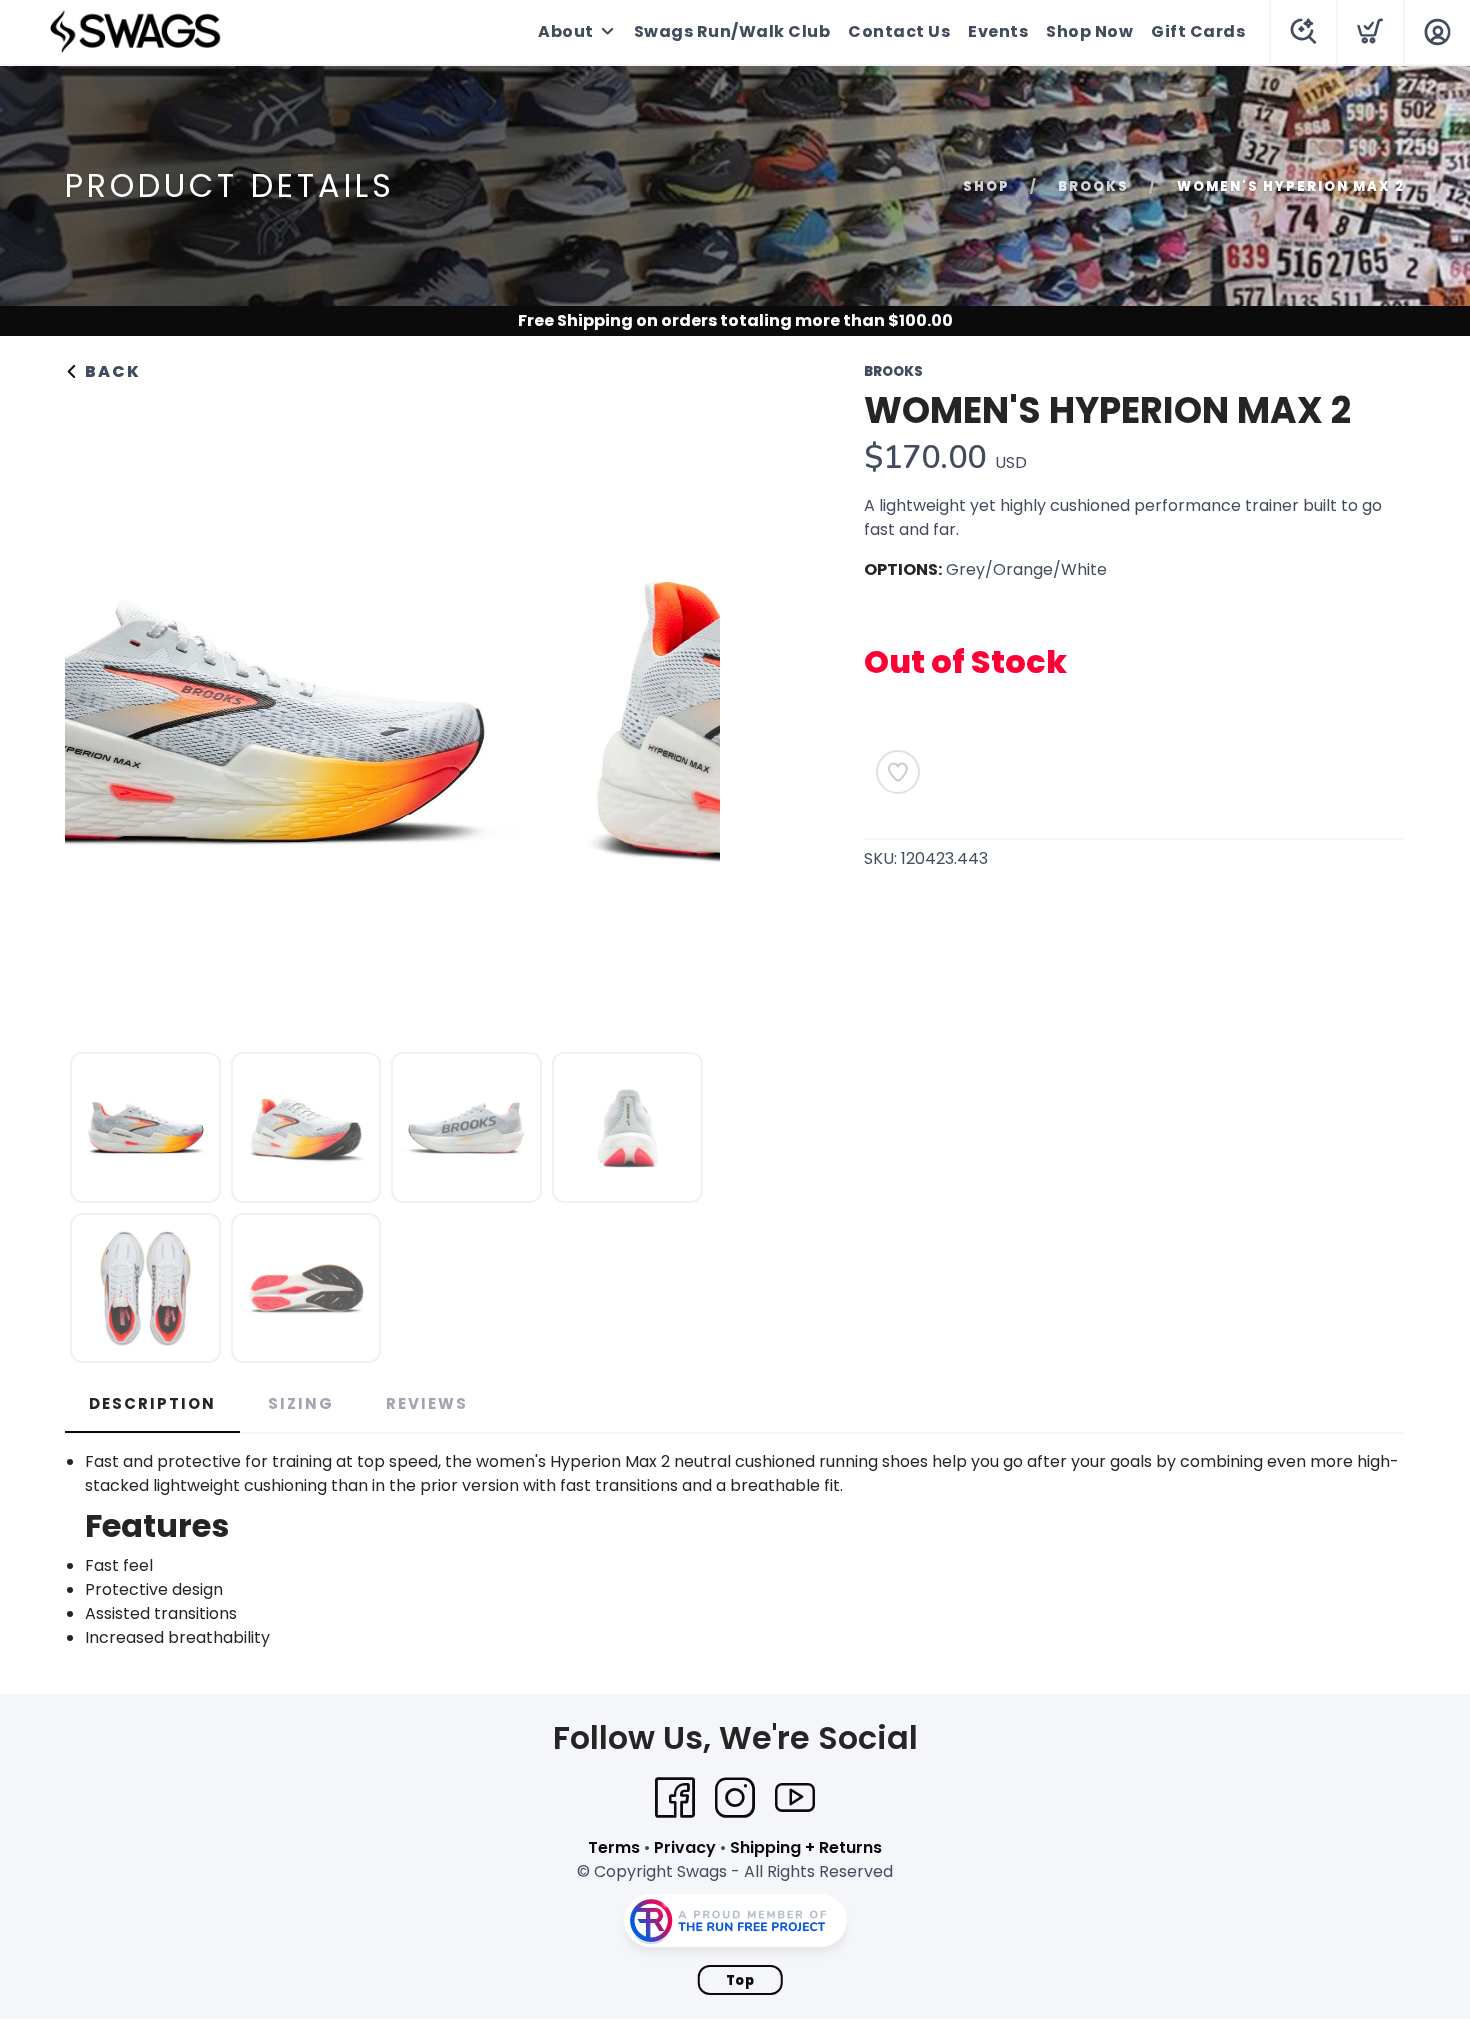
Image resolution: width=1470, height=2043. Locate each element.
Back (110, 371)
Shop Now (1089, 31)
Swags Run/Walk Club (732, 31)
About (566, 31)
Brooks (1093, 186)
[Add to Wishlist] (898, 772)
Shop (986, 186)
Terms (614, 1847)
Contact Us (899, 31)
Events (998, 31)
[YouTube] (795, 1798)
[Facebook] (675, 1798)
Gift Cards (1198, 31)
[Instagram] (735, 1798)
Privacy (685, 1847)
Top (740, 1980)
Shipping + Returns (806, 1847)
